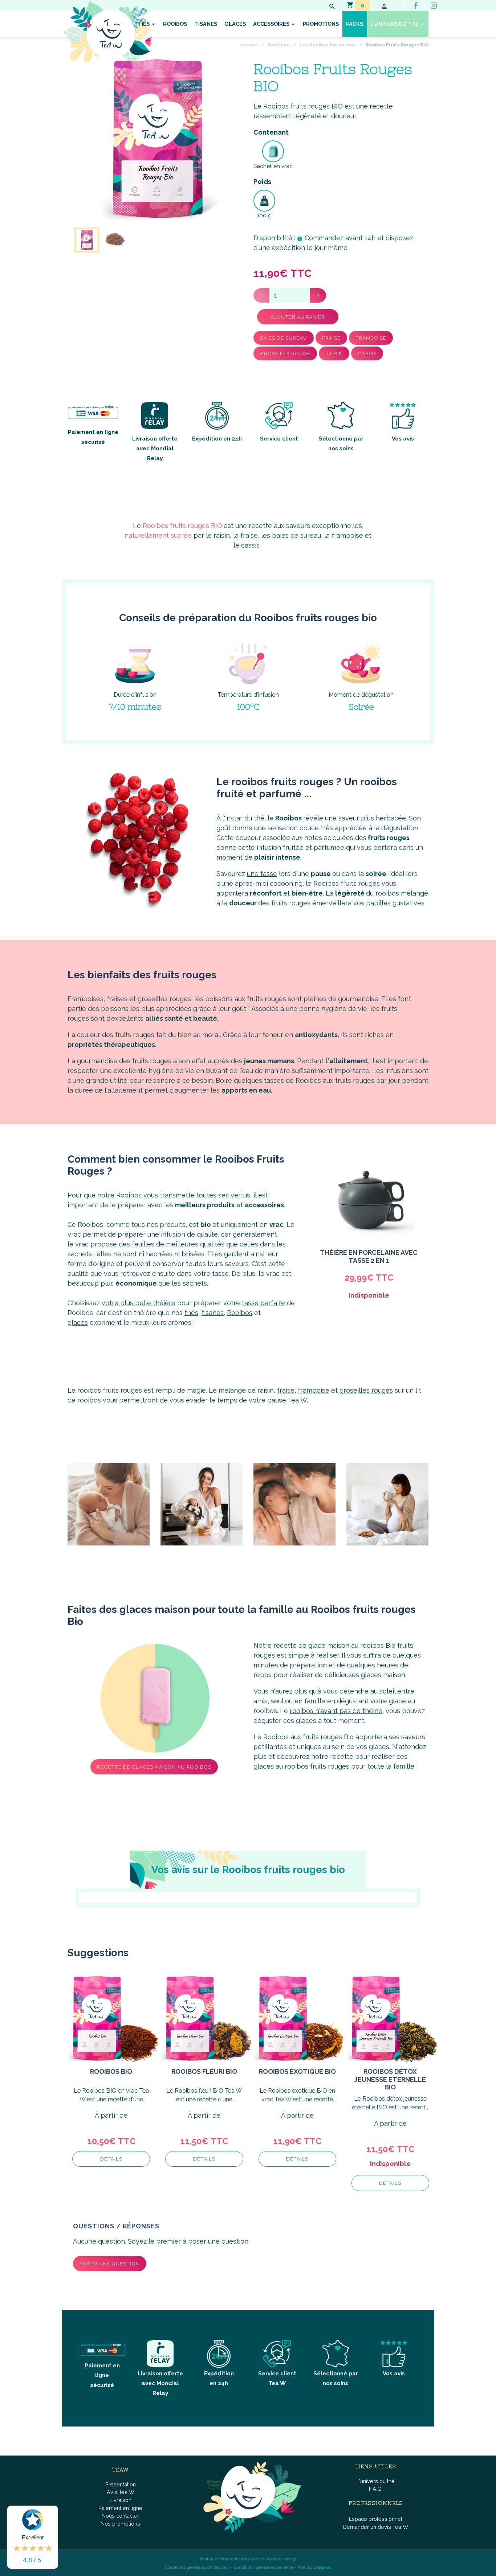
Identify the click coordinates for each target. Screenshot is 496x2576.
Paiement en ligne (120, 2508)
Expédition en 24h (217, 439)
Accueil (249, 45)
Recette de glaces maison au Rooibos (154, 1767)
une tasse (262, 874)
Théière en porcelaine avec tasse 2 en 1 (369, 1256)
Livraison (121, 2500)
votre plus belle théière (139, 1303)
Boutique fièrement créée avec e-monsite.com (245, 2559)
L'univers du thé (395, 24)
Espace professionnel (376, 2519)
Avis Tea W (121, 2492)
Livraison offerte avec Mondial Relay (160, 2383)
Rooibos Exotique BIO (297, 2071)
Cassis (367, 353)
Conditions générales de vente (264, 2567)
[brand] (107, 32)
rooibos (387, 893)
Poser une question (110, 2264)
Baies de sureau (284, 338)
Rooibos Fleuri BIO (204, 2071)
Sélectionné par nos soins (341, 444)
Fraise (331, 338)
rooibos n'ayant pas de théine (336, 1711)
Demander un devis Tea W (376, 2527)
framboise (314, 1390)
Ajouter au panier (298, 317)
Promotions (321, 24)
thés (191, 1313)
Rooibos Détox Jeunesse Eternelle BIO (390, 2079)
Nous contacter (120, 2516)
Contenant (271, 132)
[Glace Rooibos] (155, 1698)
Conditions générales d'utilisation (197, 2567)
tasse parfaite (263, 1303)
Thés (143, 24)
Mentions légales (314, 2567)
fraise (286, 1390)
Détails (111, 2159)
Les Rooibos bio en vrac (328, 45)
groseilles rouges (366, 1390)
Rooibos (175, 24)
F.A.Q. (376, 2489)
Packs (355, 24)
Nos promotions (120, 2524)
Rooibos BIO (111, 2071)
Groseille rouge (285, 353)
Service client (279, 439)
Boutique (279, 45)
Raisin (334, 353)
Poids (262, 182)
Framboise (371, 338)
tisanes (213, 1313)
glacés (78, 1322)
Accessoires (272, 24)
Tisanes (206, 24)
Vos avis (403, 439)
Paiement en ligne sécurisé (93, 437)
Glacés (235, 24)
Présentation (121, 2484)
